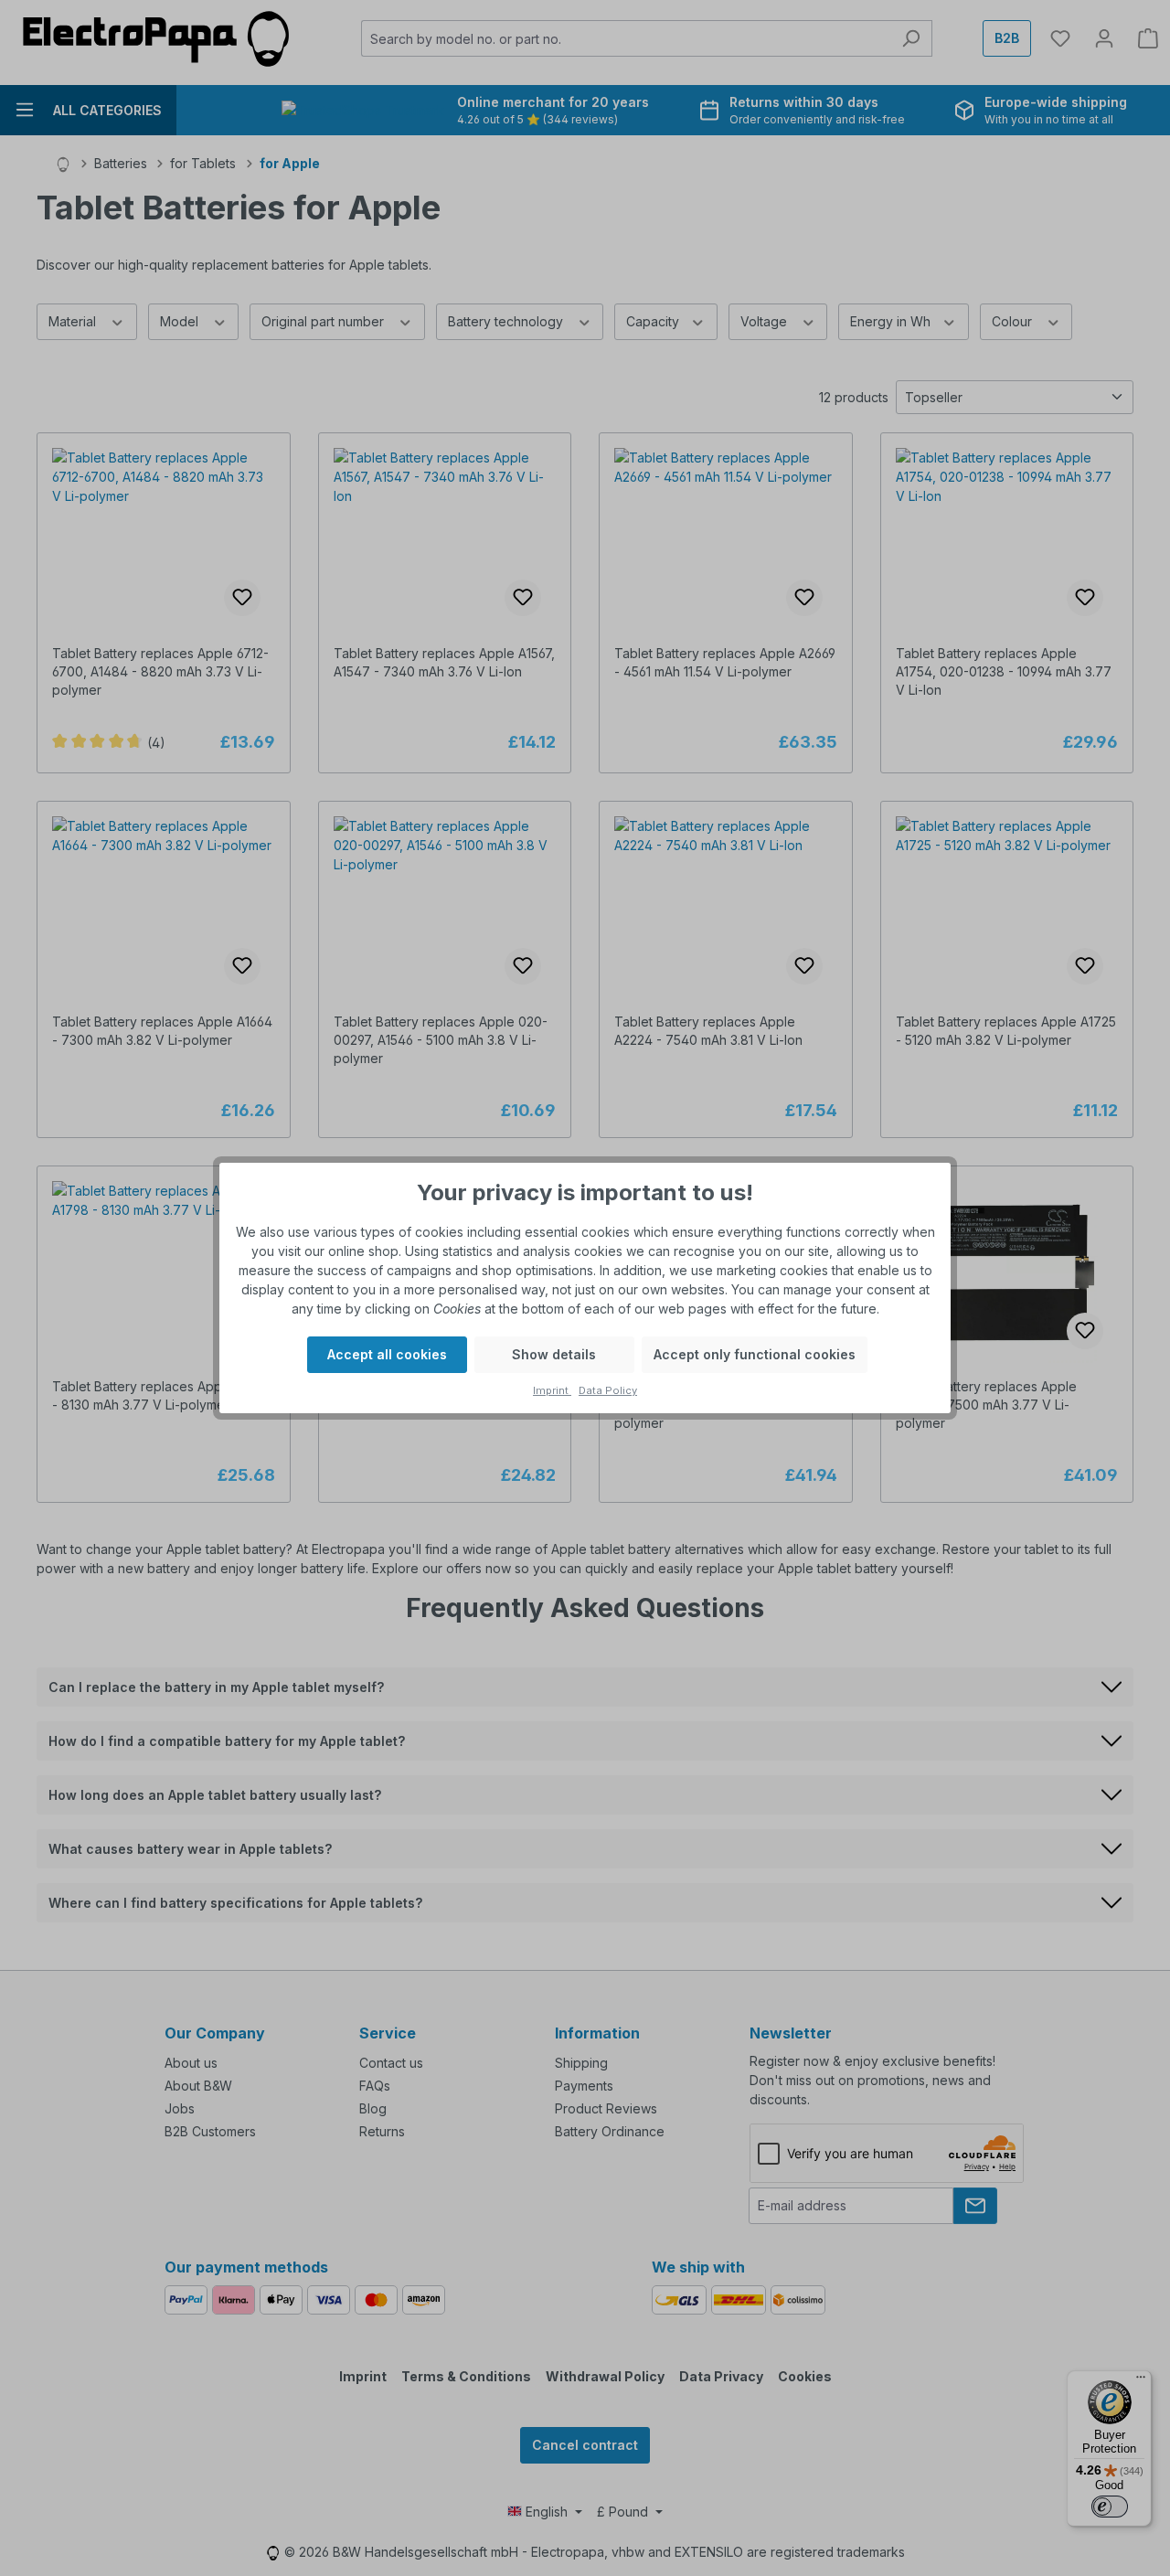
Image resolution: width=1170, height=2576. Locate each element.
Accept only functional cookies (755, 1354)
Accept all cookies (387, 1354)
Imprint (552, 1390)
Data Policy (608, 1390)
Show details (554, 1354)
